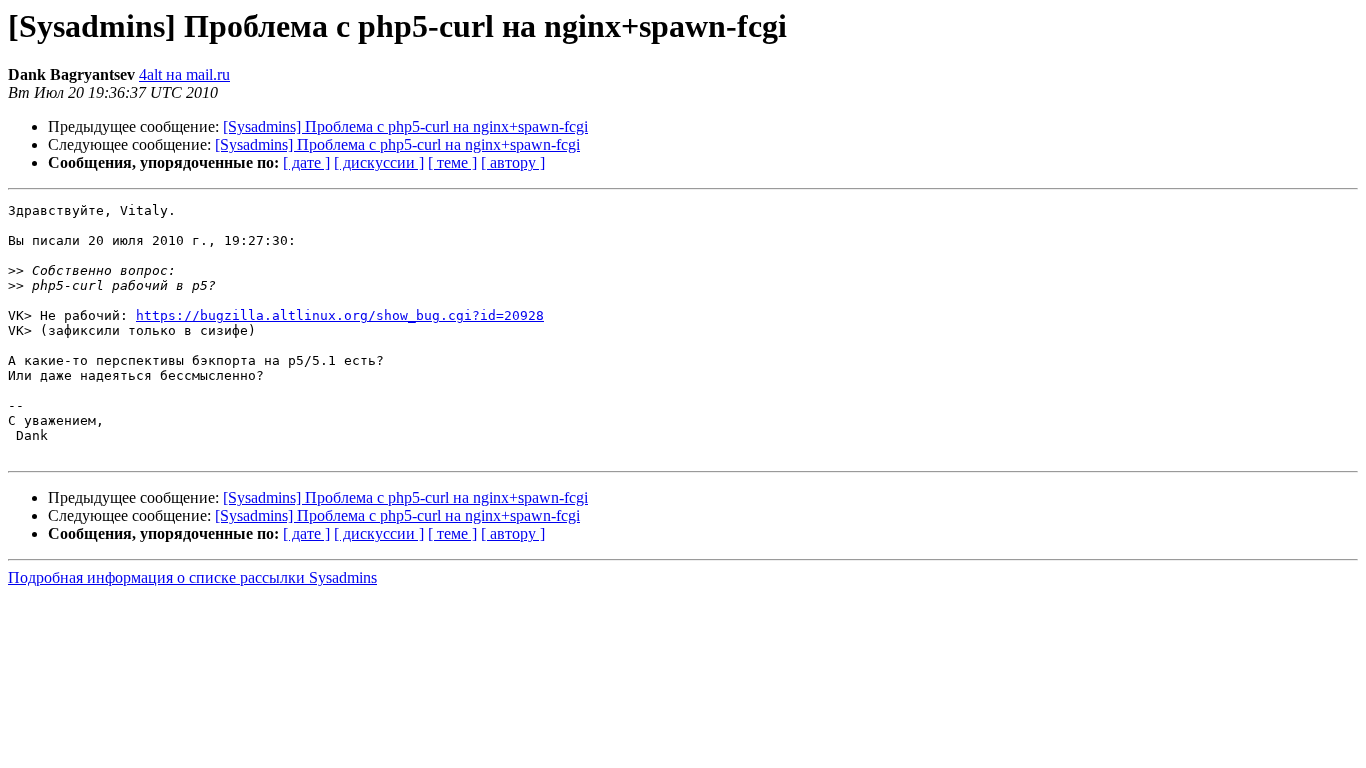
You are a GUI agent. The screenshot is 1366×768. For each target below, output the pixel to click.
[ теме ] (452, 162)
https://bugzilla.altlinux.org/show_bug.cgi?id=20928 (340, 315)
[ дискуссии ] (379, 162)
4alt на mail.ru (184, 74)
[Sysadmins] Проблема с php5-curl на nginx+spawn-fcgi (405, 126)
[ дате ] (306, 162)
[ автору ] (513, 162)
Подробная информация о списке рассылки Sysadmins (192, 577)
